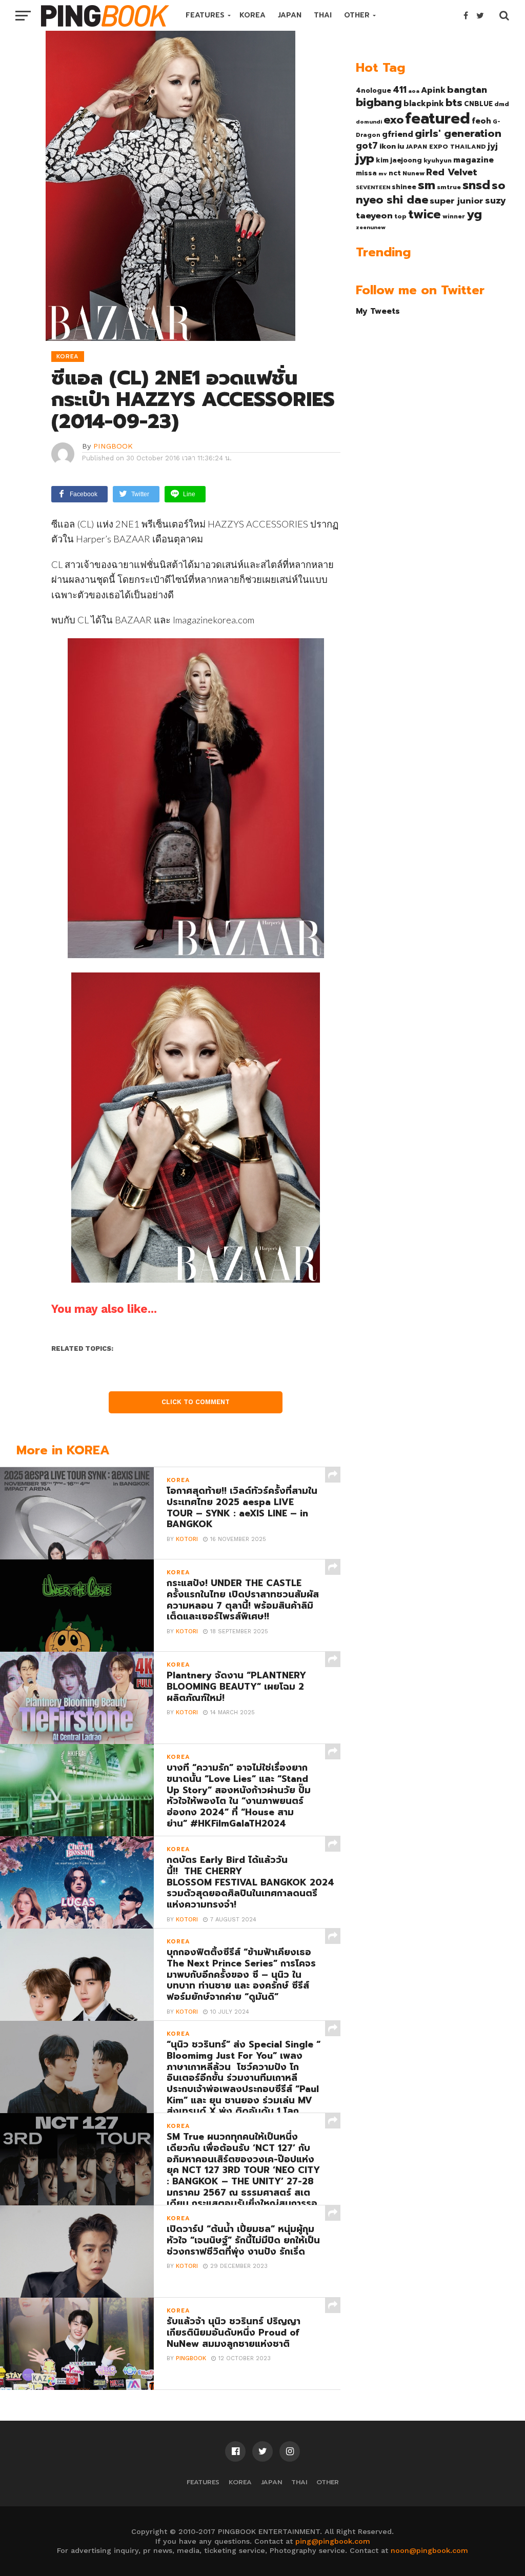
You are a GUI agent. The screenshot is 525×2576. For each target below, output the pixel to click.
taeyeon (374, 216)
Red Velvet (452, 172)
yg (474, 214)
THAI (323, 15)
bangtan (467, 90)
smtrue (449, 187)
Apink (433, 90)
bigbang (379, 103)
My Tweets (378, 311)
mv (383, 173)
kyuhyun (438, 160)
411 (400, 90)
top (400, 216)
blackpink (424, 104)
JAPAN (290, 15)
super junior (457, 201)
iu (401, 146)
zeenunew (371, 227)
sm (427, 185)
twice (425, 214)
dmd (502, 104)
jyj (493, 146)
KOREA (253, 15)
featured (438, 118)
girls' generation (458, 134)
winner (454, 216)
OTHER (357, 15)
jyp (365, 158)
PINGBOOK (113, 446)
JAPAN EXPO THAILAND (446, 147)
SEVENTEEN (373, 187)
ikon (388, 146)
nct (395, 173)
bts (454, 103)
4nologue (373, 90)
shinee (404, 187)
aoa (414, 91)
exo (393, 120)
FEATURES (205, 15)
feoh (481, 121)
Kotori (187, 1539)
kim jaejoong (399, 160)
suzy (496, 200)
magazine (473, 160)
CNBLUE (478, 104)
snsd (476, 185)
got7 (367, 146)
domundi (369, 121)
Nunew (413, 173)
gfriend (398, 134)
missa (366, 173)
